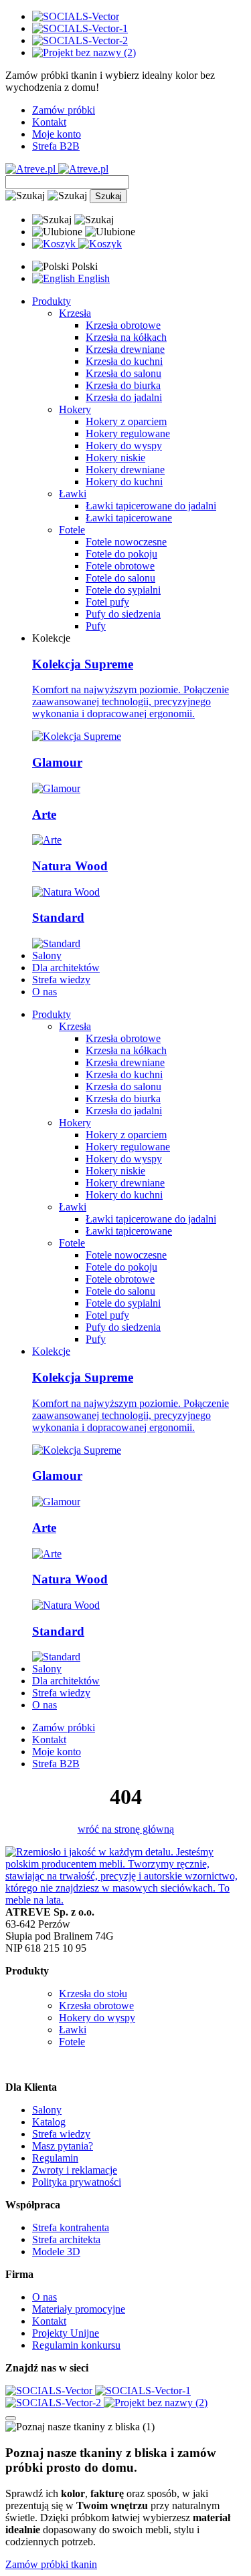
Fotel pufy (107, 602)
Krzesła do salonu (123, 373)
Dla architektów (66, 968)
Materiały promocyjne (79, 2309)
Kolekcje (51, 1351)
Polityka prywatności (77, 2182)
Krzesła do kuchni (124, 361)
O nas (45, 992)
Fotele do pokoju (121, 554)
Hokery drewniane (125, 470)
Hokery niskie (115, 458)
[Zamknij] (11, 2418)
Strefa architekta (66, 2239)
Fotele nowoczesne (126, 542)
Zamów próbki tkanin (51, 2564)
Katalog (49, 2122)
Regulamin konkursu (76, 2345)
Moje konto (57, 134)
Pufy (96, 626)
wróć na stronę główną (126, 1829)
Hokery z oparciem (126, 421)
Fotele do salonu (120, 578)
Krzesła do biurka (123, 385)
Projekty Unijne (66, 2333)
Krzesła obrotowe (123, 325)
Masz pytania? (63, 2146)
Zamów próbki (64, 110)
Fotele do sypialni (123, 590)
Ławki (73, 2030)
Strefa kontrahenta (71, 2227)
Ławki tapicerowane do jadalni (151, 506)
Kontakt (49, 122)
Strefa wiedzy (61, 980)
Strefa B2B (56, 146)
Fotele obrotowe (120, 566)
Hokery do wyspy (124, 445)
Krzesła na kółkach (126, 337)
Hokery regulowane (128, 433)
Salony (47, 955)
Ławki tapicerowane (129, 518)
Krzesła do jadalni (124, 397)
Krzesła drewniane (125, 349)
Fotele (72, 2042)
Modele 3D (56, 2251)
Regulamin (55, 2158)
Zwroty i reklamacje (75, 2170)
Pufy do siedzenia (123, 614)
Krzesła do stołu (93, 1993)
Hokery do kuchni (124, 482)
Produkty (52, 301)
